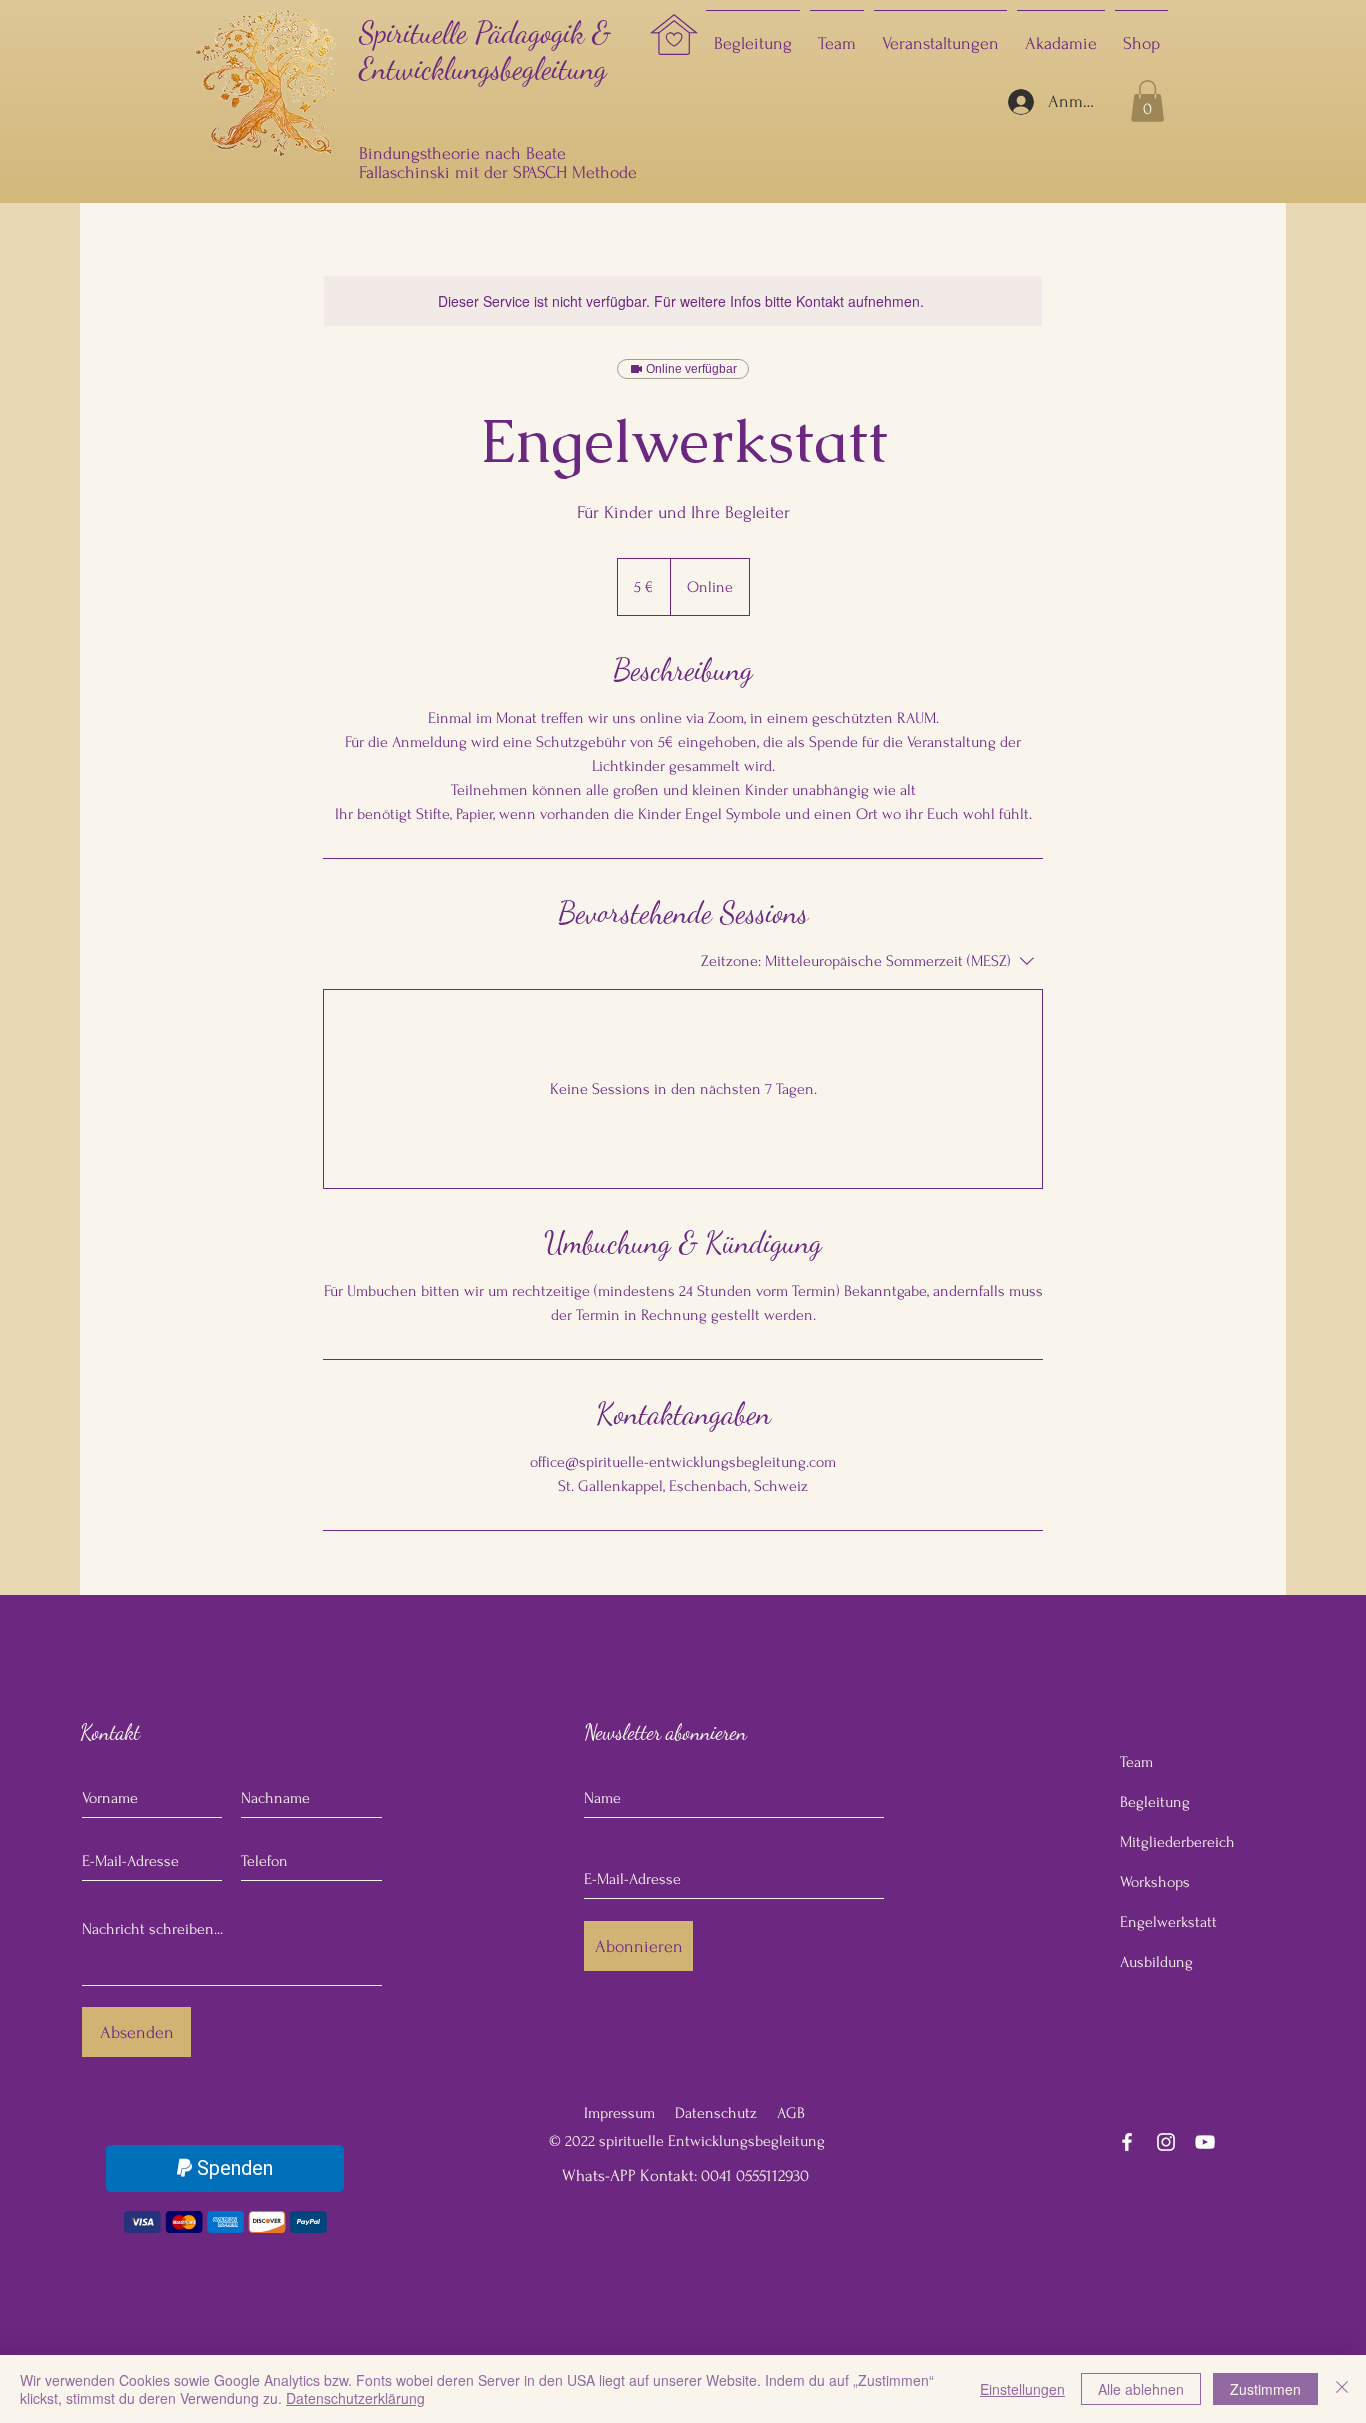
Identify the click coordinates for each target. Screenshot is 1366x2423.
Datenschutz (716, 2113)
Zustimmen (1265, 2389)
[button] (1147, 101)
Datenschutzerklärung (355, 2398)
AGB (791, 2113)
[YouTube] (1205, 2142)
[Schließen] (1342, 2389)
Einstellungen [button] (1022, 2389)
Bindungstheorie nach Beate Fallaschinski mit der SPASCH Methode (500, 163)
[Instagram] (1166, 2142)
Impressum (619, 2113)
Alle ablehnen (1141, 2389)
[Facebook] (1127, 2142)
